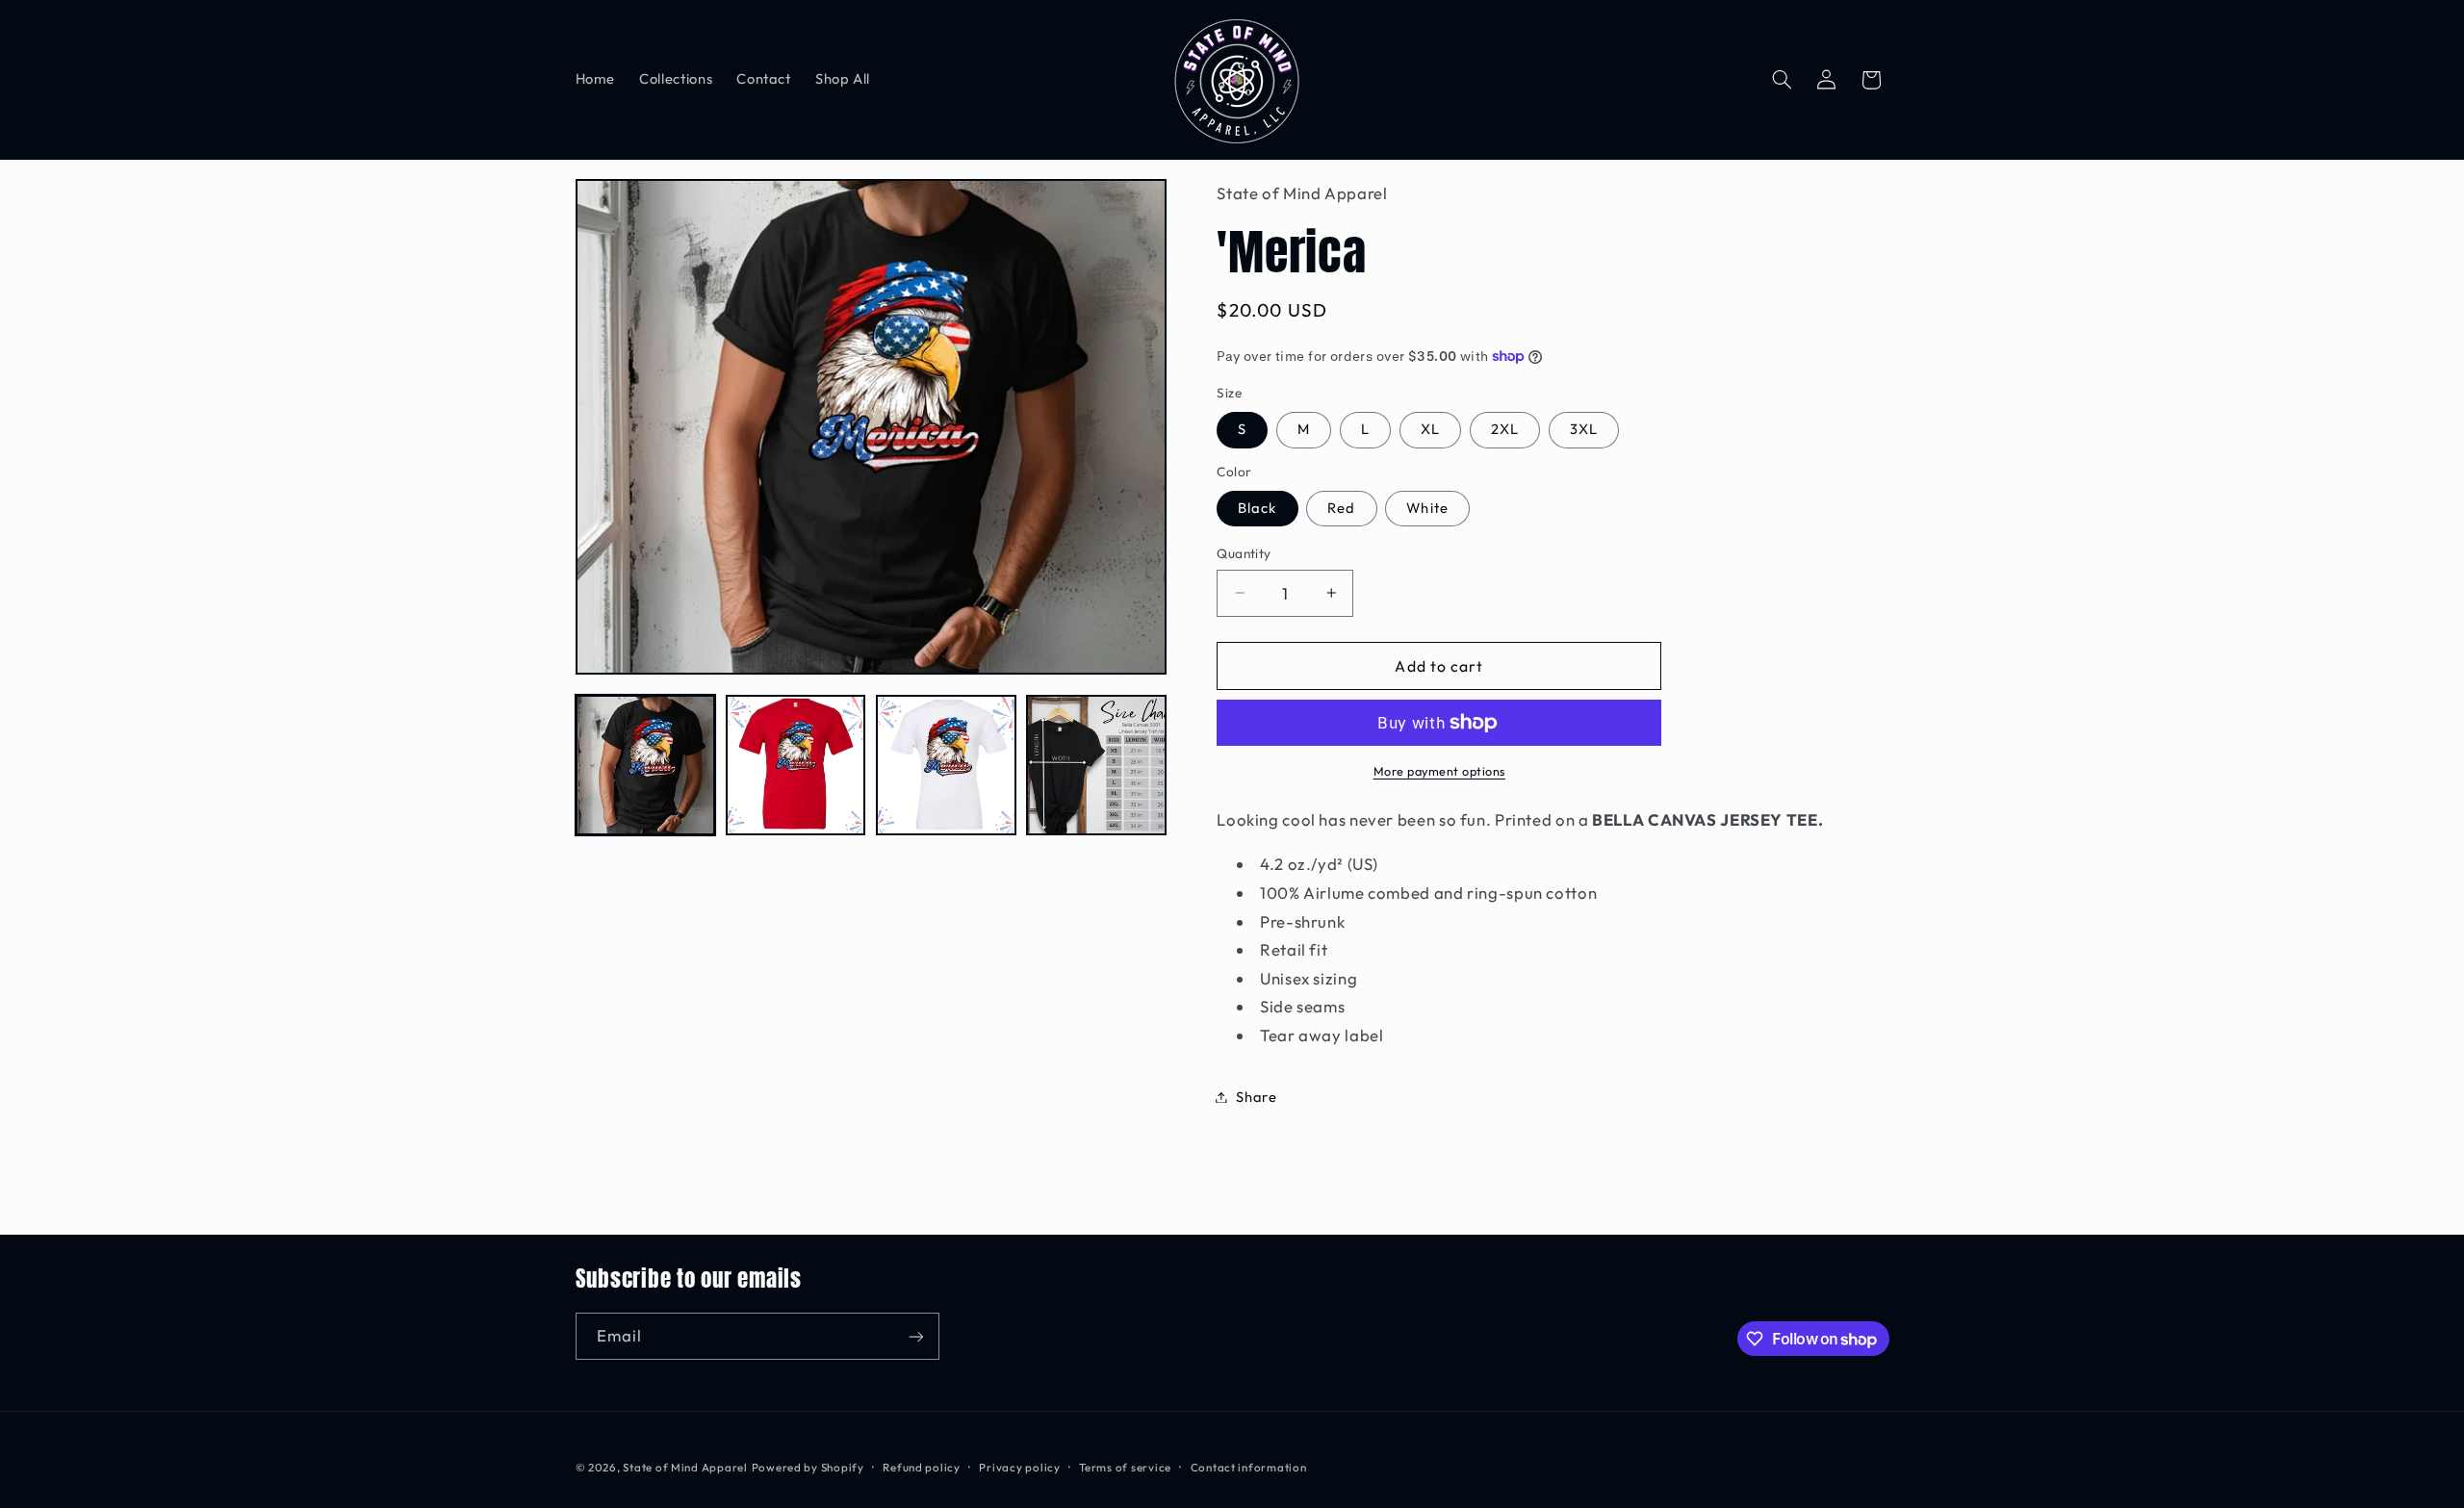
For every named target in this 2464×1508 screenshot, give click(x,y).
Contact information (1249, 1467)
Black (1257, 508)
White (1427, 508)
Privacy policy (1019, 1467)
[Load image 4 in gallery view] (1096, 765)
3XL (1584, 429)
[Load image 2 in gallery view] (796, 765)
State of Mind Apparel (685, 1467)
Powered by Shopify (808, 1467)
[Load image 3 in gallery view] (946, 765)
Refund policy (922, 1467)
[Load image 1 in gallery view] (646, 765)
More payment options (1440, 771)
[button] (1782, 80)
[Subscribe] (915, 1336)
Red (1341, 508)
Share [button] (1256, 1097)
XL (1430, 429)
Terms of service (1125, 1467)
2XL (1505, 429)
